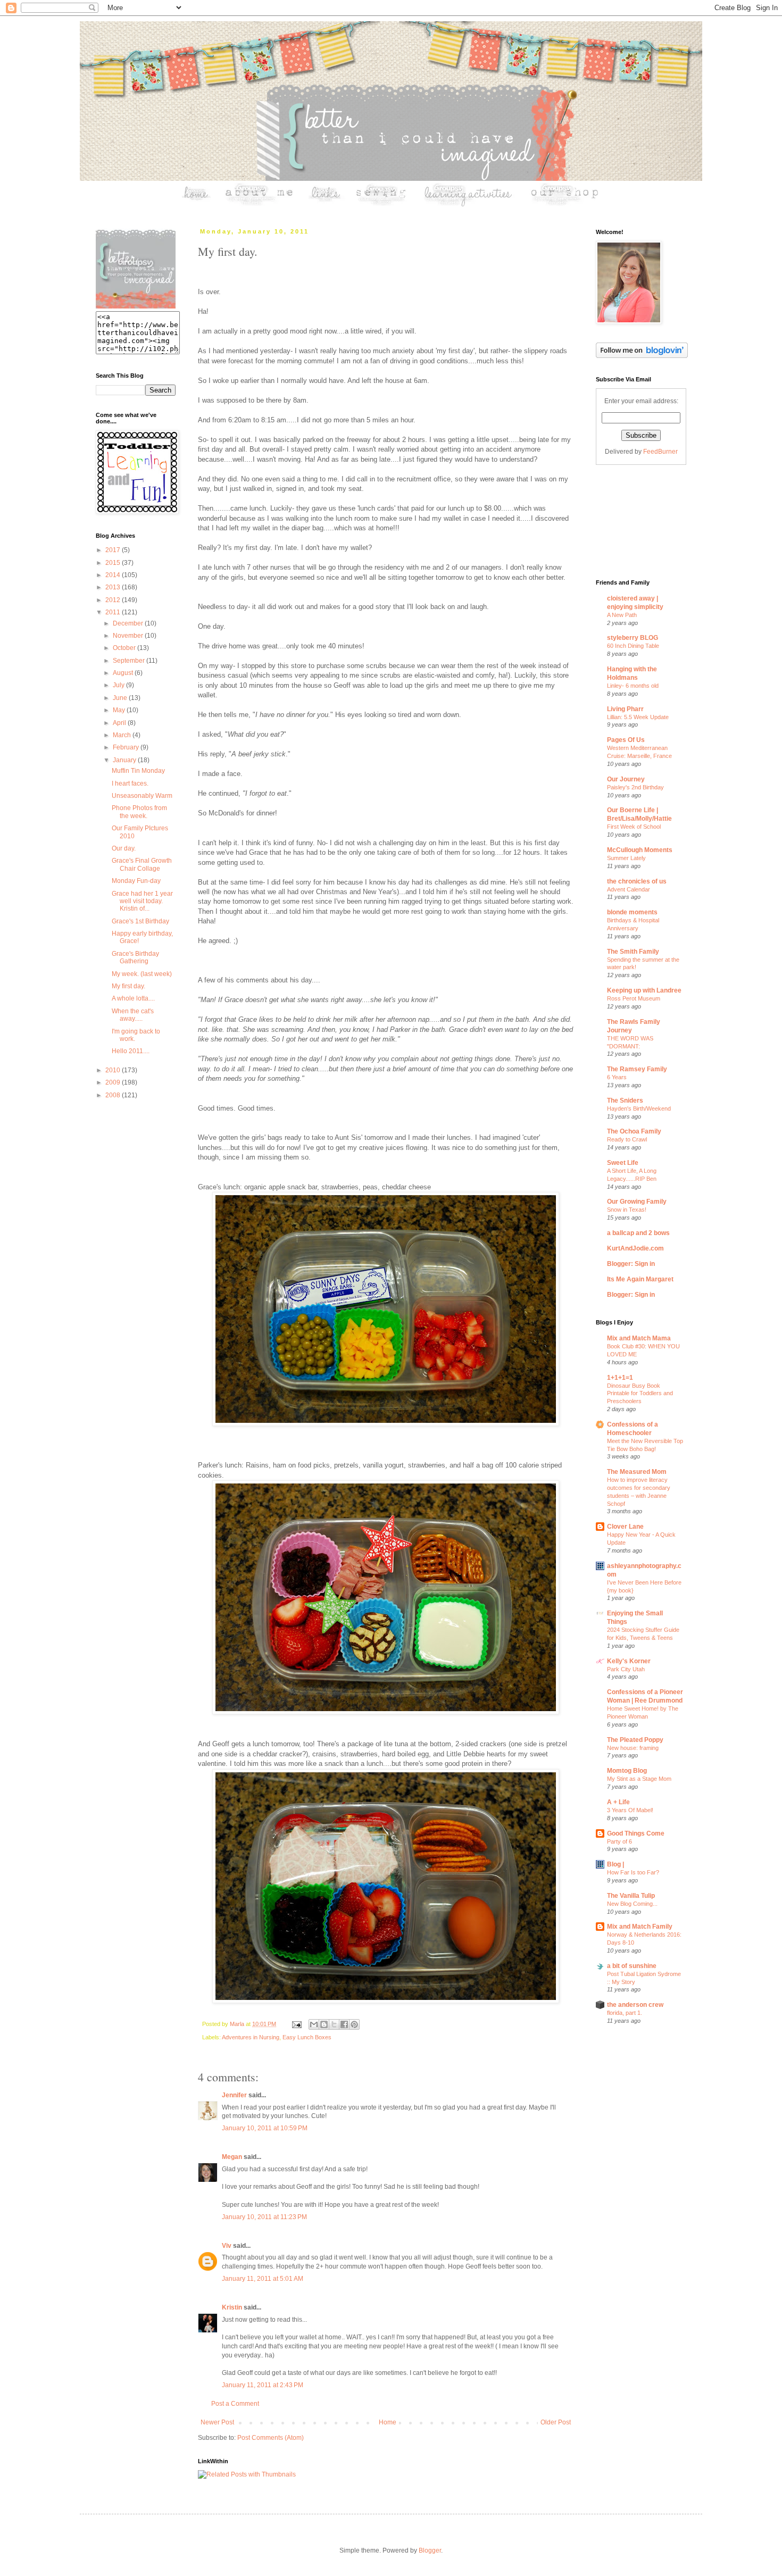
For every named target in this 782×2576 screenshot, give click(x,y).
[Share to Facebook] (344, 2024)
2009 (114, 1082)
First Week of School (634, 827)
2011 (114, 612)
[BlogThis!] (324, 2024)
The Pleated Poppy (635, 1740)
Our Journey (626, 779)
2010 (114, 1070)
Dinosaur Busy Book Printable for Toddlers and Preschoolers (640, 1394)
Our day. (124, 848)
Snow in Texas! (627, 1210)
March (123, 735)
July (119, 685)
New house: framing (633, 1748)
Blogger (430, 2550)
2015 (114, 563)
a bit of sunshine (632, 1966)
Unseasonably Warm (142, 796)
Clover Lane (625, 1527)
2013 (114, 587)
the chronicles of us (637, 881)
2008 (114, 1095)
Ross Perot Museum (634, 998)
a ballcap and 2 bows (638, 1233)
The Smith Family (633, 952)
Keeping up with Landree (644, 990)
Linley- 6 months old (633, 686)
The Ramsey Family (637, 1069)
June (121, 698)
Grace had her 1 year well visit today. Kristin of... (142, 901)
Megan (232, 2157)
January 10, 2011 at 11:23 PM (264, 2217)
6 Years (617, 1077)
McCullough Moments (640, 850)
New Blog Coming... (632, 1904)
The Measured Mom (637, 1472)
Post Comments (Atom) (271, 2438)
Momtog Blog (627, 1771)
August (124, 673)
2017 (114, 550)
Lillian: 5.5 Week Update (638, 717)
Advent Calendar (629, 889)
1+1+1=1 (620, 1378)
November (129, 636)
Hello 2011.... (131, 1051)
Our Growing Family (637, 1202)
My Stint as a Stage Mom (639, 1779)
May (120, 710)
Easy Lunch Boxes (307, 2037)
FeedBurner (660, 452)
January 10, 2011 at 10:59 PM (265, 2128)
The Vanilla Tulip (631, 1896)
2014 (114, 575)
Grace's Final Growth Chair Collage (142, 864)
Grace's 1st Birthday (140, 921)
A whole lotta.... (133, 998)
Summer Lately (626, 858)
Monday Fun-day (136, 881)
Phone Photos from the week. (139, 812)
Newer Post (217, 2422)
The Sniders (625, 1101)
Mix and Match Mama (639, 1338)
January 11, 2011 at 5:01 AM (263, 2279)
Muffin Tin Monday (138, 771)
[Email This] (314, 2024)
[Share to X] (334, 2024)
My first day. (128, 986)
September (130, 661)
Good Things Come (636, 1833)
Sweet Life (623, 1163)
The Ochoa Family (634, 1131)
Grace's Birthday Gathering (135, 957)
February (127, 747)
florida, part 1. (625, 2013)
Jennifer (234, 2095)
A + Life (618, 1802)
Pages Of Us (626, 740)
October (125, 648)
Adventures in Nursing (251, 2037)
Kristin (232, 2307)
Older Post (556, 2422)
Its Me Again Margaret (640, 1279)
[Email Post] (296, 2024)
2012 (114, 600)
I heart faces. (130, 783)
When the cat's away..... (133, 1015)
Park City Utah (626, 1669)
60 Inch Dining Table (633, 646)
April (120, 723)
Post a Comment (235, 2404)
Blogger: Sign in (631, 1264)
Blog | (615, 1864)
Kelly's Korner (629, 1661)
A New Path (622, 615)
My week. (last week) (142, 974)
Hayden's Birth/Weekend (639, 1108)
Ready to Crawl (627, 1139)
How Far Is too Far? (633, 1872)
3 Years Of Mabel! (630, 1810)
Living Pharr (625, 709)
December (129, 623)
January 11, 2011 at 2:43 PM (263, 2385)
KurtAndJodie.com (635, 1248)
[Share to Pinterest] (354, 2024)
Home (388, 2422)
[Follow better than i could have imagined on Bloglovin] (642, 356)
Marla (238, 2024)
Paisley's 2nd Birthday (635, 787)
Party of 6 (619, 1841)
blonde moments (632, 912)
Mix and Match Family (640, 1927)
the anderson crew (635, 2005)
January (125, 760)
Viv (227, 2246)
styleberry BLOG (633, 638)
